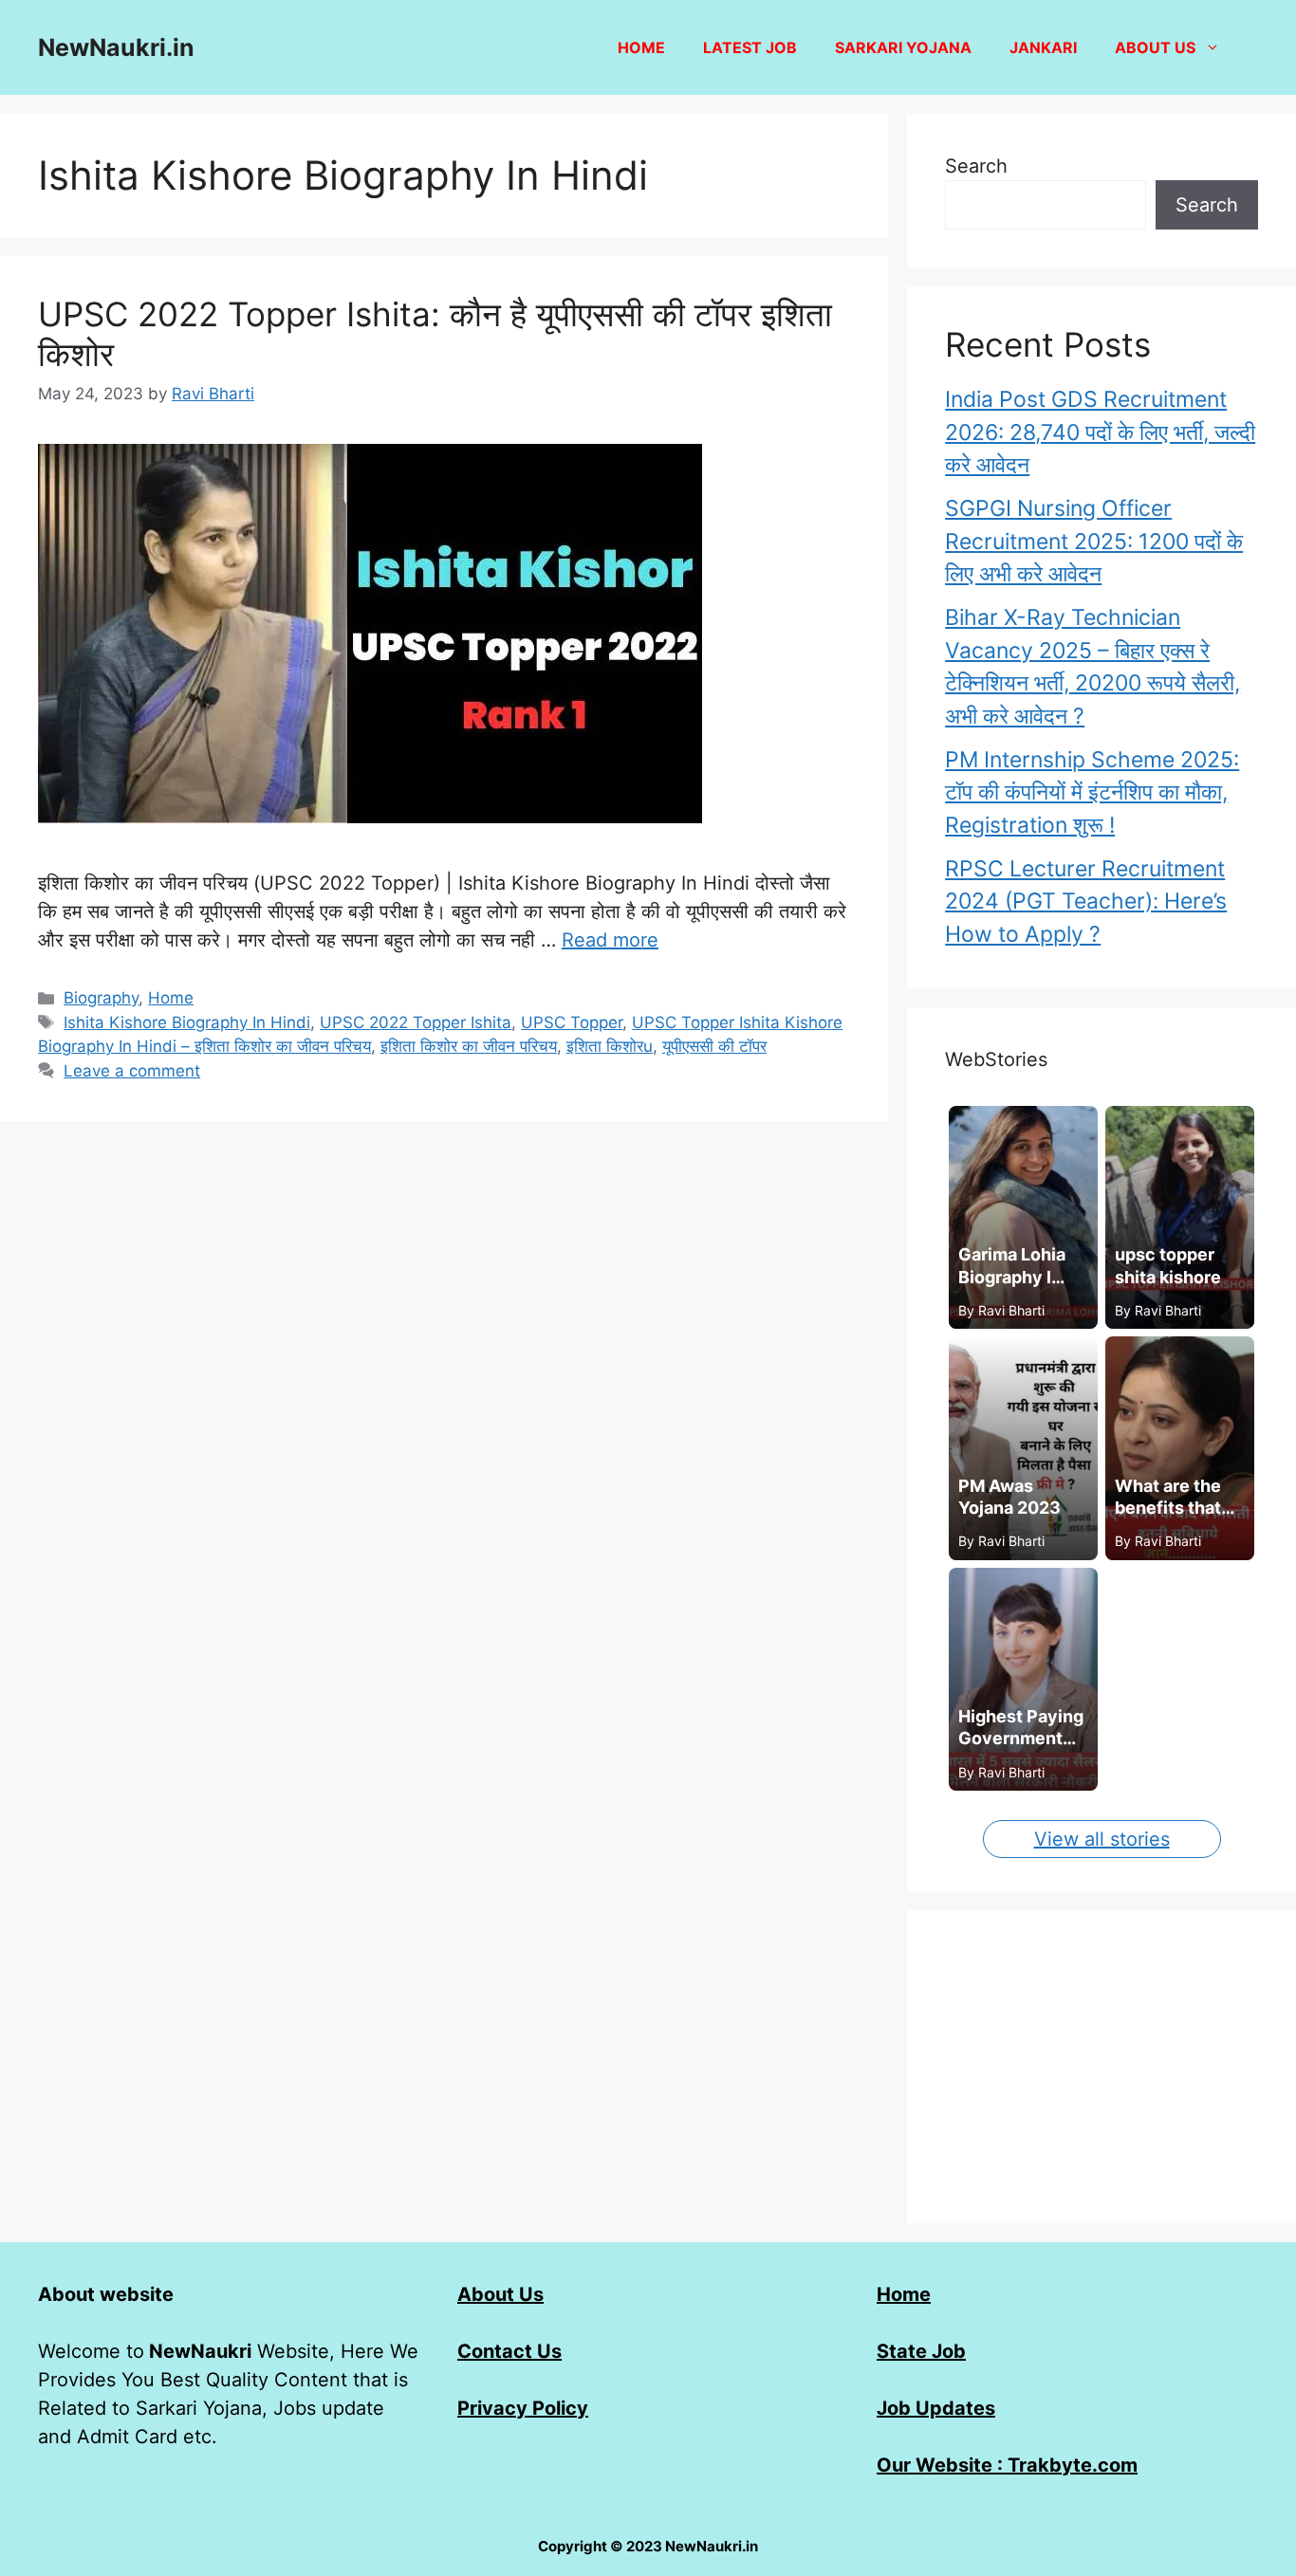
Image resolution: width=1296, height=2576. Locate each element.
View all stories (1102, 1839)
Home (641, 47)
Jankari (1043, 47)
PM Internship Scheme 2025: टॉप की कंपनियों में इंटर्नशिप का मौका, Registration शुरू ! (1092, 792)
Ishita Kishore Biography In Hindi (187, 1022)
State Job (921, 2351)
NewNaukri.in (116, 47)
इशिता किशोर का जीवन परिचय (469, 1046)
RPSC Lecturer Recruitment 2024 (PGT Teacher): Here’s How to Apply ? (1086, 902)
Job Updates (936, 2408)
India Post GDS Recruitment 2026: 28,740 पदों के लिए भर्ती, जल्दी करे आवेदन (1100, 432)
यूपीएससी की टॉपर (714, 1046)
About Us (500, 2294)
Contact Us (509, 2351)
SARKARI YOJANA (903, 47)
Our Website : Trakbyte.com (1007, 2465)
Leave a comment (132, 1071)
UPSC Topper (572, 1022)
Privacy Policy (523, 2408)
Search (976, 166)
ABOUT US (1155, 47)
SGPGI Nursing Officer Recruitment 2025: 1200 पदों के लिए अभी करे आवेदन (1094, 541)
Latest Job (750, 47)
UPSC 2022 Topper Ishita (416, 1022)
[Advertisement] (1102, 2067)
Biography (101, 998)
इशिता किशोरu (610, 1046)
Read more (610, 940)
